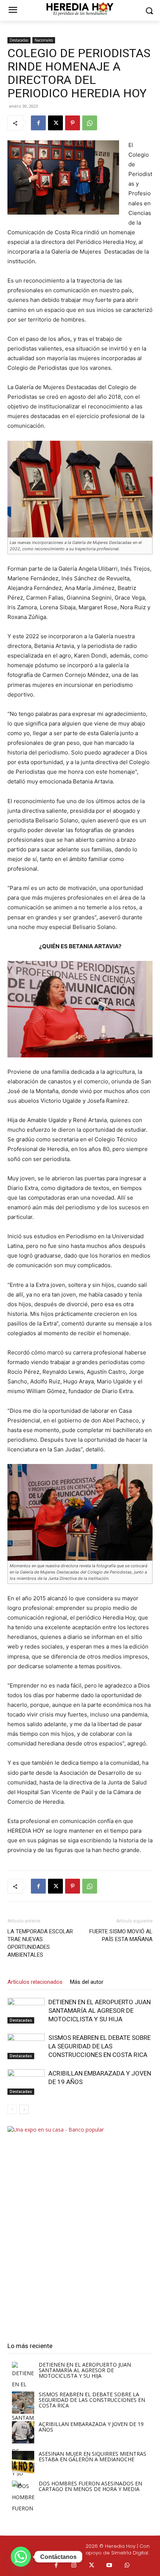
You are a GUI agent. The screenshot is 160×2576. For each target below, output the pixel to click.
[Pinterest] (73, 123)
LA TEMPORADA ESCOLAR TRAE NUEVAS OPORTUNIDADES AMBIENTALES (40, 1943)
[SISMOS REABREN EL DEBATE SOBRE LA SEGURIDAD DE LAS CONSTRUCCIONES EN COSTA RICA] (26, 2046)
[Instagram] (74, 2566)
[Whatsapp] (127, 2566)
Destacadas (19, 40)
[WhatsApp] (90, 123)
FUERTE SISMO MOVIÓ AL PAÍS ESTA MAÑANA (121, 1935)
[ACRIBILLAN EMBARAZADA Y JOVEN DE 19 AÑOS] (26, 2082)
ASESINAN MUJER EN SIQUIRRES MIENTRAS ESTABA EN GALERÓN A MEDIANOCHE (92, 2456)
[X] (55, 123)
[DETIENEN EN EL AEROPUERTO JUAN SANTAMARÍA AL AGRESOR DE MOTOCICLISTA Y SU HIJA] (26, 2011)
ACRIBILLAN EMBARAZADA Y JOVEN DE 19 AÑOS (91, 2427)
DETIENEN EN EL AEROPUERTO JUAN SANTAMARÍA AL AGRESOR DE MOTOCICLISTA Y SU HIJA (100, 2011)
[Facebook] (38, 123)
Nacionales (44, 40)
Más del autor (87, 1982)
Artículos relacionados (35, 1982)
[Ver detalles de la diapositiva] (80, 2227)
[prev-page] (12, 2109)
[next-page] (24, 2109)
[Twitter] (92, 2566)
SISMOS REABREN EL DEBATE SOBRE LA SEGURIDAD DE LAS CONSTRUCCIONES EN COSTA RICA (100, 2046)
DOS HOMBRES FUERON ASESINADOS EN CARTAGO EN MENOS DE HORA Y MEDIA (90, 2486)
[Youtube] (109, 2566)
